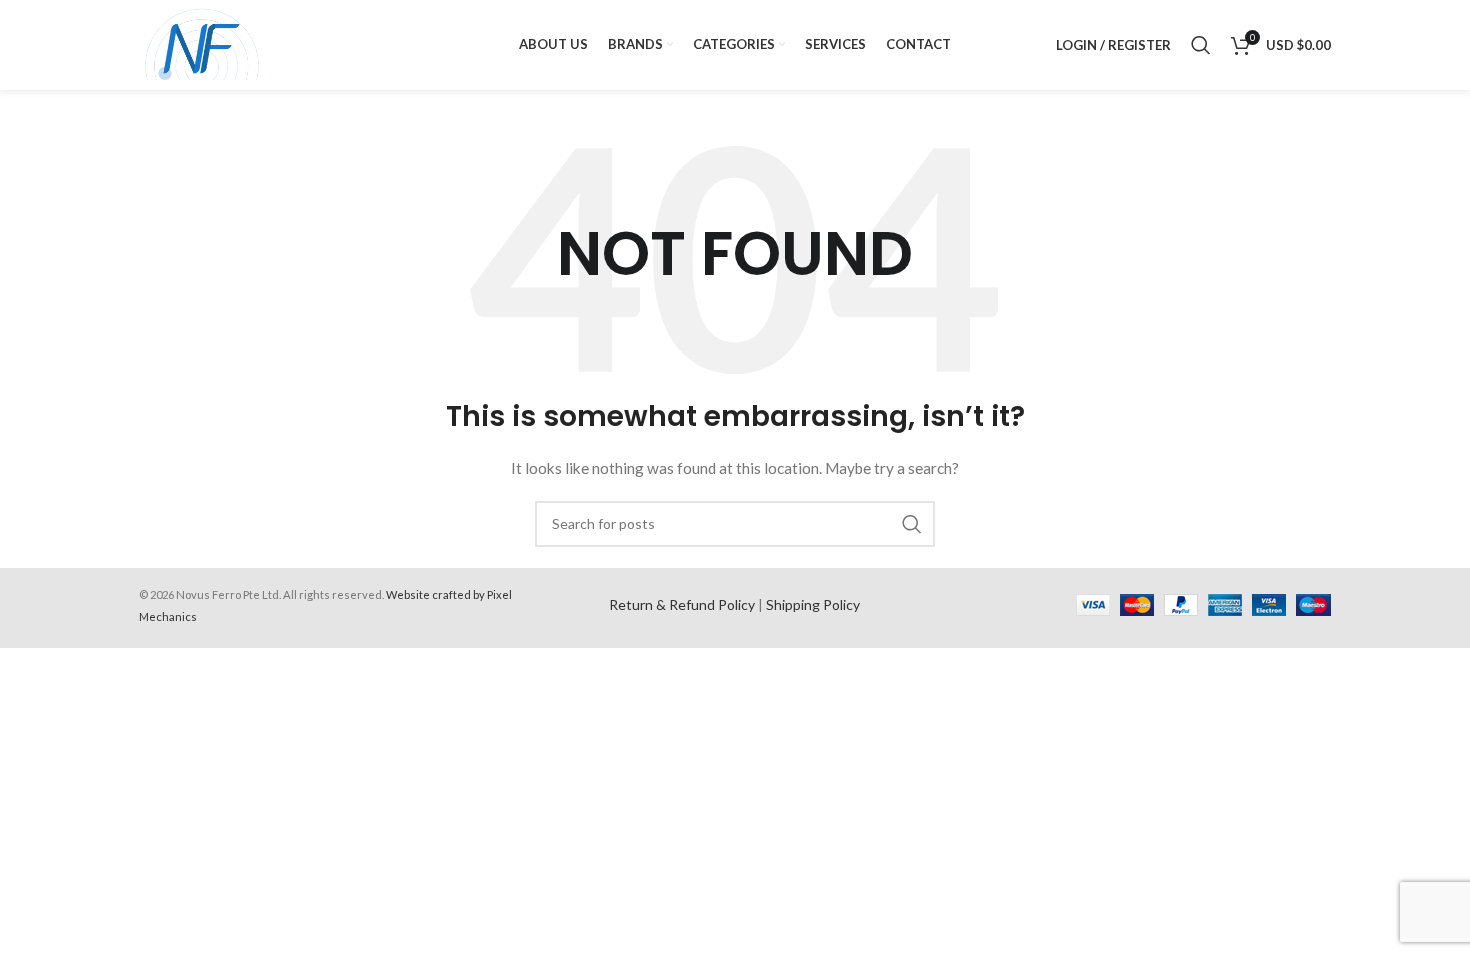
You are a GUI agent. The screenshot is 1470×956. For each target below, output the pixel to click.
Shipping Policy (813, 604)
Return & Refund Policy (682, 604)
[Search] (1201, 45)
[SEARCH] (912, 524)
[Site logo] (202, 43)
